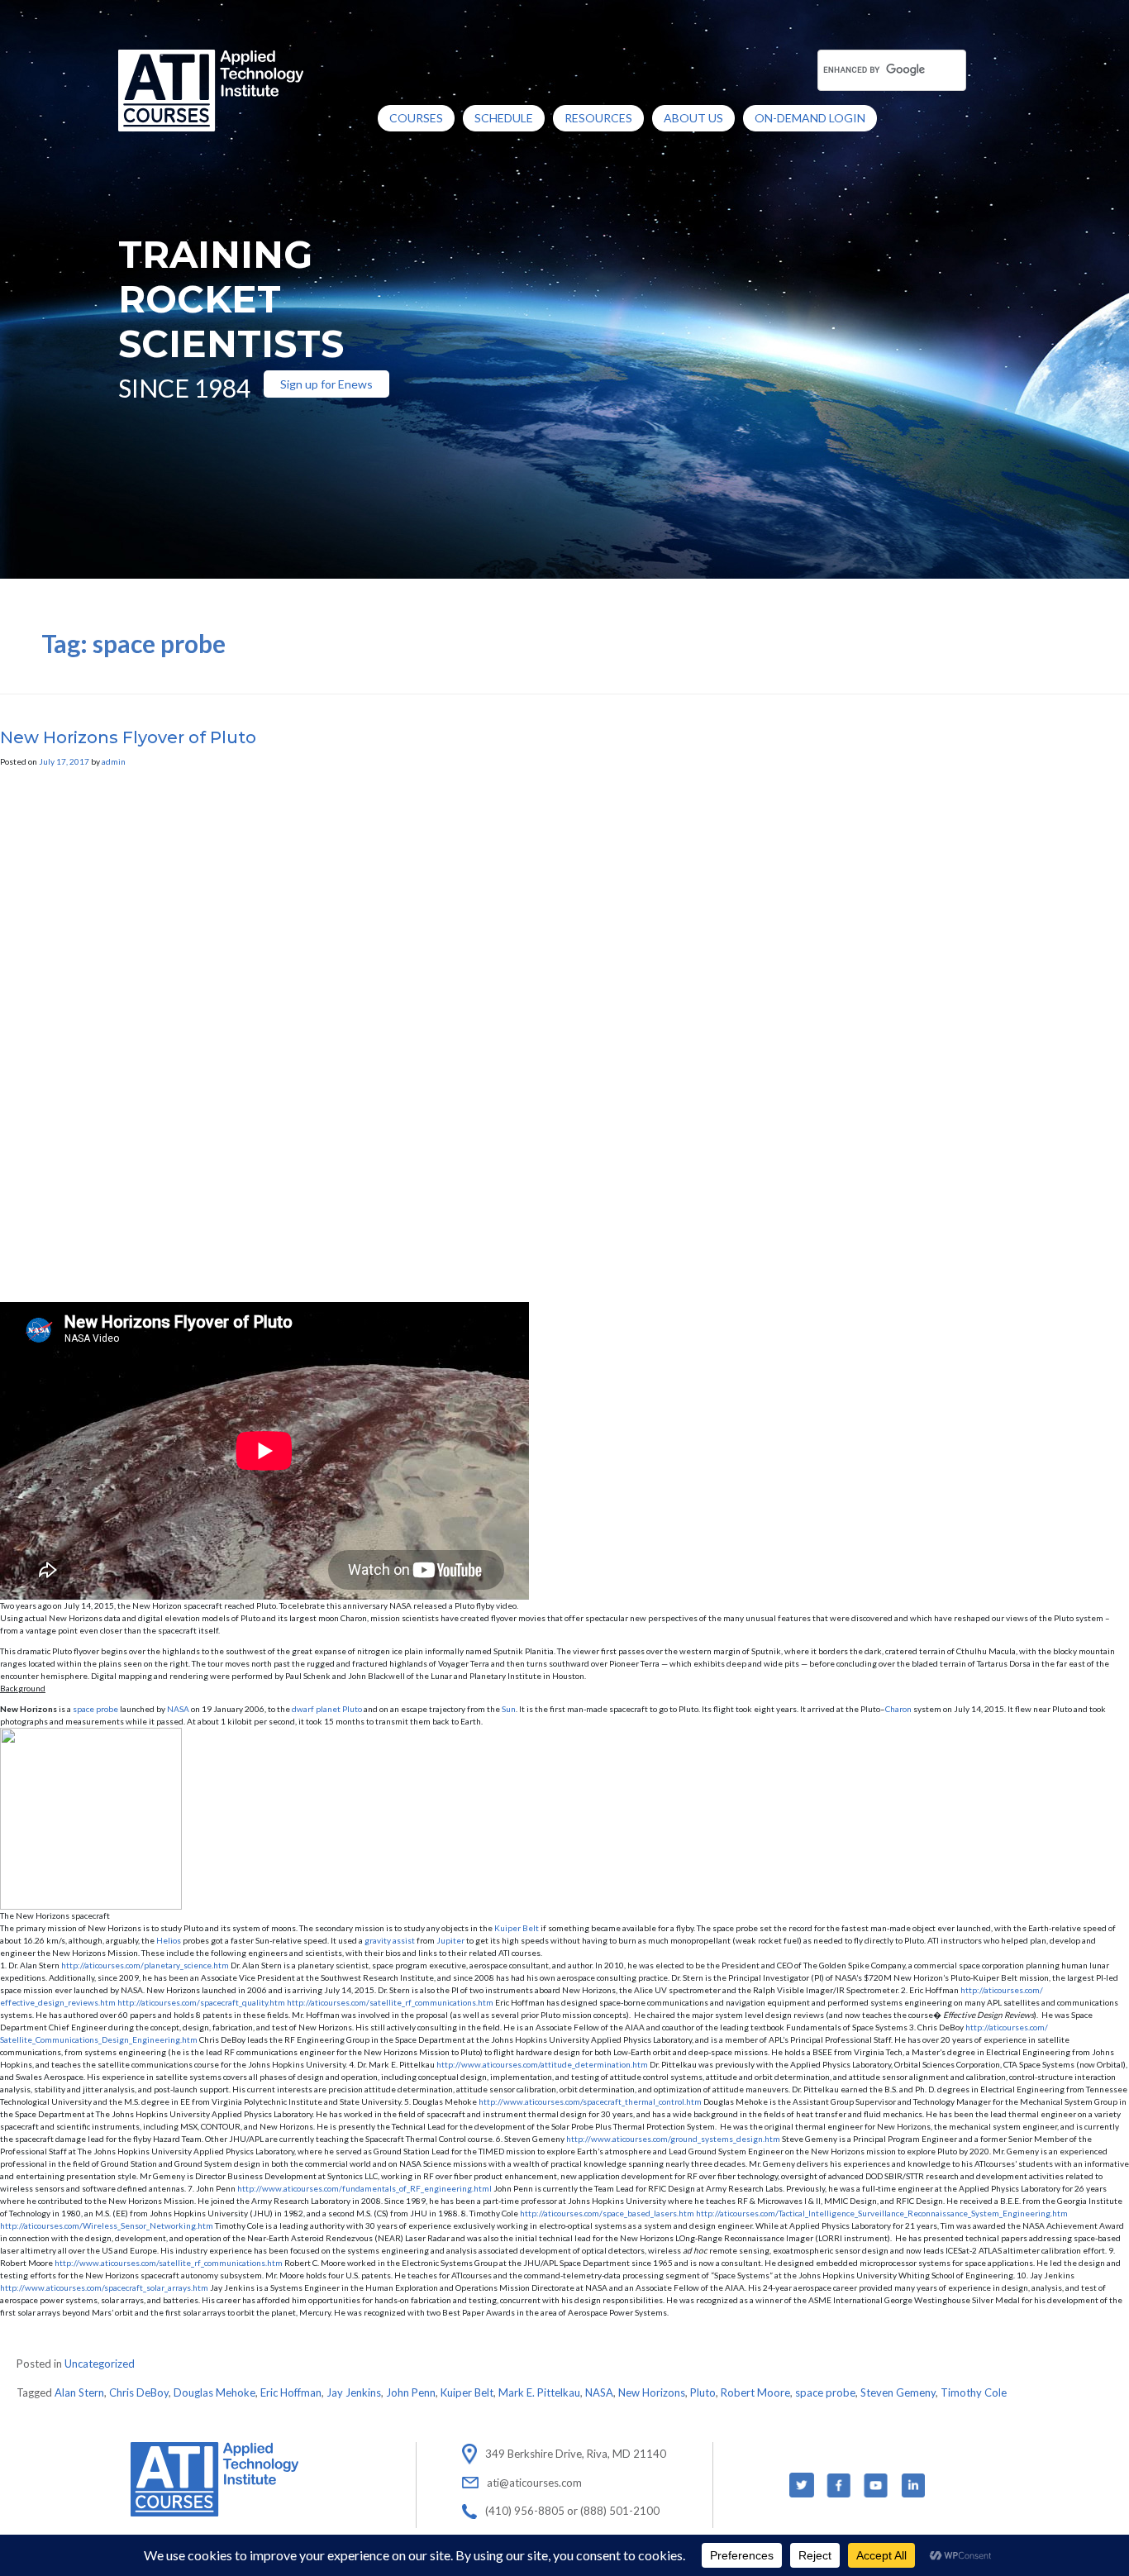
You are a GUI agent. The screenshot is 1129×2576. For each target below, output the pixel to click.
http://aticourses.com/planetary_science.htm (145, 1965)
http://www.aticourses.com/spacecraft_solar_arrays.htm (104, 2287)
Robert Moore (755, 2392)
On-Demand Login (810, 118)
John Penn (411, 2392)
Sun (509, 1709)
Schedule (504, 118)
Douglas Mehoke (214, 2392)
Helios (169, 1940)
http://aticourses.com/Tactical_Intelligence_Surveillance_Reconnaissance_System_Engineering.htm (882, 2213)
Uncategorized (100, 2364)
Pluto (703, 2392)
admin (114, 761)
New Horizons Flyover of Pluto (128, 737)
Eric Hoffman (291, 2392)
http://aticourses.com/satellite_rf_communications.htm (390, 2002)
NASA (178, 1709)
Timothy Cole (974, 2392)
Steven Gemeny (898, 2392)
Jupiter (450, 1940)
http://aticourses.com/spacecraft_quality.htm (201, 2002)
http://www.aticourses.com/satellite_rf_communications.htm (169, 2263)
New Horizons (652, 2392)
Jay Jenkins (354, 2392)
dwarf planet (316, 1709)
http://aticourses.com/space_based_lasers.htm (607, 2213)
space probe (95, 1709)
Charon (898, 1709)
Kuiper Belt (517, 1928)
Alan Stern (79, 2392)
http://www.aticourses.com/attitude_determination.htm (542, 2064)
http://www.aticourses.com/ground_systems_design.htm (673, 2139)
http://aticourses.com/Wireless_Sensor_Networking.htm (107, 2225)
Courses (416, 118)
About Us (693, 118)
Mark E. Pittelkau (539, 2392)
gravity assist (390, 1940)
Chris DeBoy (139, 2392)
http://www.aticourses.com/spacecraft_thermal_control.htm (590, 2101)
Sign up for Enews (326, 384)
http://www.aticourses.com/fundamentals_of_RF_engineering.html (364, 2188)
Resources (598, 118)
